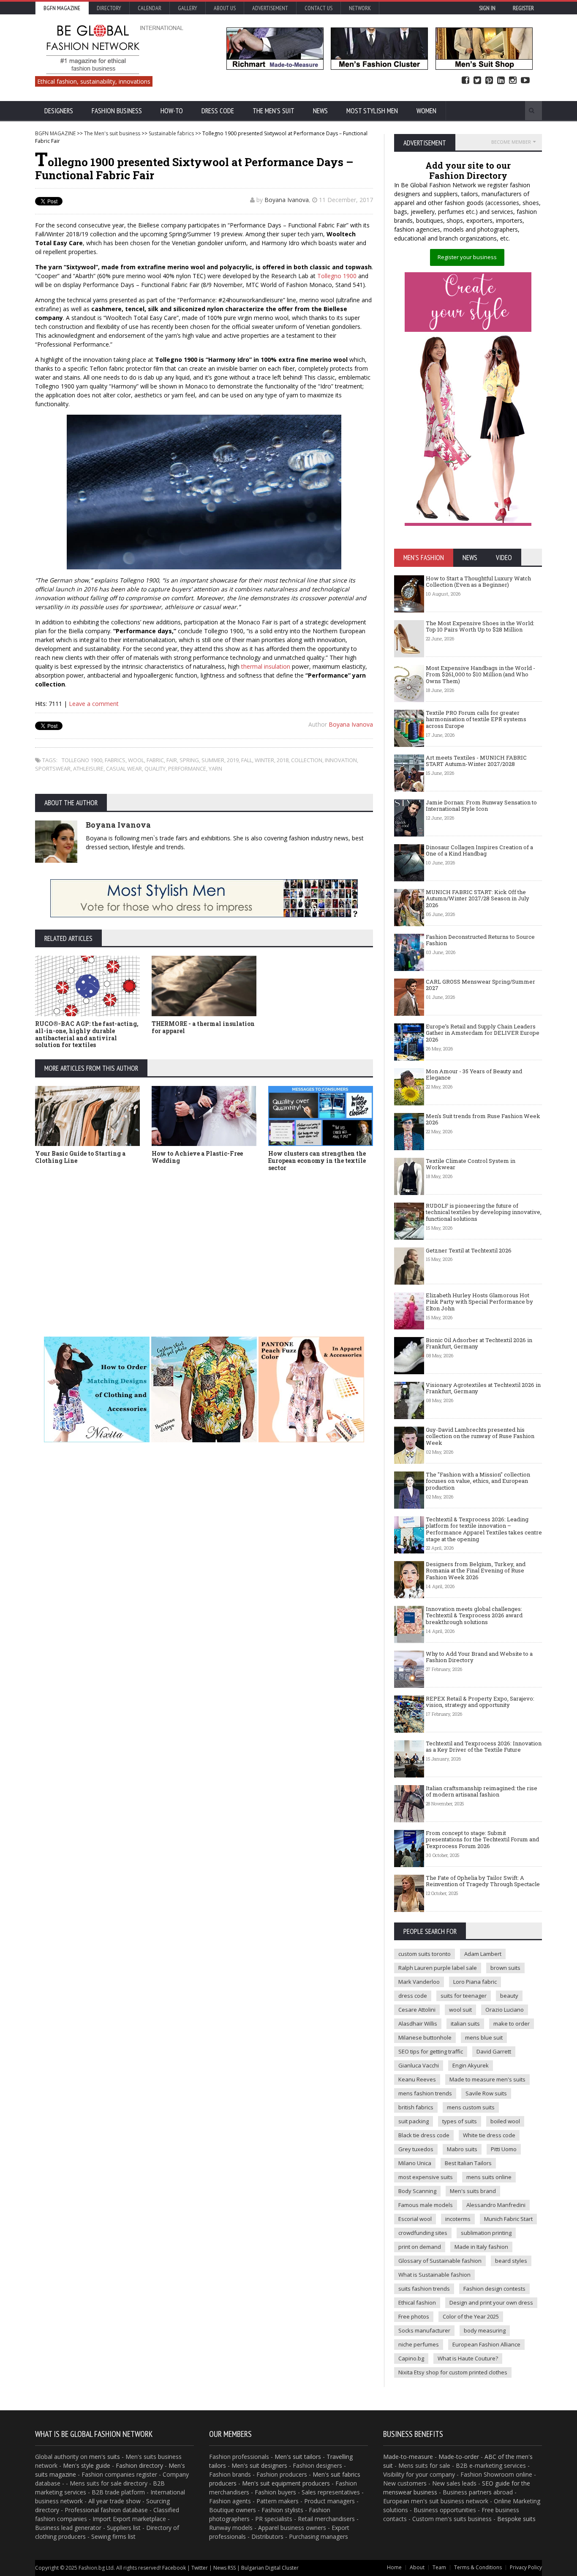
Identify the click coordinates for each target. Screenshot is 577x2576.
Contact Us (318, 8)
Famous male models (426, 2205)
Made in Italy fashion (481, 2247)
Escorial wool (415, 2219)
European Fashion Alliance (486, 2344)
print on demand (420, 2247)
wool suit (460, 2010)
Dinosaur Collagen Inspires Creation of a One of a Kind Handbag (479, 850)
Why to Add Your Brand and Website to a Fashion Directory (479, 1657)
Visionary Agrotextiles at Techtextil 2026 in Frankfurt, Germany (483, 1388)
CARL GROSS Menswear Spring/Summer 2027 (480, 985)
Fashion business (117, 111)
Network (360, 8)
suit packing (414, 2121)
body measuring (485, 2330)
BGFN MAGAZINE (55, 133)
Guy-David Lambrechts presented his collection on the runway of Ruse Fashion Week (480, 1436)
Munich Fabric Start (508, 2219)
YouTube (525, 81)
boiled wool (505, 2121)
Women (426, 111)
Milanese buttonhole (425, 2037)
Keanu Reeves (417, 2079)
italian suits (465, 2024)
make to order (512, 2024)
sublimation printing (486, 2233)
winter (264, 760)
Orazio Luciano (505, 2010)
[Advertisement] (288, 1242)
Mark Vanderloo (419, 1982)
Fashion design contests (494, 2289)
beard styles (511, 2261)
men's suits (105, 2457)
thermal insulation (266, 666)
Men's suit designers (259, 2465)
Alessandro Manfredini (496, 2205)
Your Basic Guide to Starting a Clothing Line (80, 1157)
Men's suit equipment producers (286, 2483)
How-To (172, 111)
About (417, 2567)
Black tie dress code (424, 2135)
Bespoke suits (516, 2519)
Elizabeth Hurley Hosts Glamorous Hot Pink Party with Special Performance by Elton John (479, 1302)
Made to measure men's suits (487, 2079)
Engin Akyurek (471, 2065)
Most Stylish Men (372, 111)
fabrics (115, 760)
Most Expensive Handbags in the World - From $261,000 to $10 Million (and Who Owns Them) (480, 674)
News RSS (225, 2568)
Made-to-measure (408, 2457)
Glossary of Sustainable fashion (440, 2261)
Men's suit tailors (298, 2457)
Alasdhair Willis (418, 2024)
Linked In (501, 81)
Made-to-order (459, 2457)
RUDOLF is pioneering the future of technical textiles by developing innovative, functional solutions (484, 1212)
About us (225, 8)
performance (187, 768)
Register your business (467, 257)
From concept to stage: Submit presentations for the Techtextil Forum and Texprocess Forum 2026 (482, 1839)
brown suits (505, 1968)
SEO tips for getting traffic (431, 2051)
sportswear (53, 768)
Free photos (414, 2316)
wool (136, 760)
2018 (283, 760)
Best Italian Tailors (468, 2163)
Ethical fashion (417, 2303)
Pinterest (489, 81)
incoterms (458, 2219)
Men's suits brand (473, 2191)
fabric (155, 760)
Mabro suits (462, 2149)
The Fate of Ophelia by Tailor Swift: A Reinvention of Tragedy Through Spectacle (483, 1881)
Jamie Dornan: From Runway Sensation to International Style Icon (481, 806)
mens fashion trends (425, 2093)
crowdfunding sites (423, 2233)
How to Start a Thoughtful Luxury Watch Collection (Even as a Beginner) (478, 582)
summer (213, 760)
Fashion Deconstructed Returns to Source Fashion (480, 940)
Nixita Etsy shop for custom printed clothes (453, 2372)
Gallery (188, 8)
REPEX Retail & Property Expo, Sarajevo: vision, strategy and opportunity (480, 1702)
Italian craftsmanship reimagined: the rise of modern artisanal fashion (482, 1791)
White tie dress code (489, 2135)
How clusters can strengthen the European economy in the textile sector (317, 1161)
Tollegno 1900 (337, 276)
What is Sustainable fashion (434, 2275)
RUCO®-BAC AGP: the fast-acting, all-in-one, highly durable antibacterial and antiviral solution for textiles (87, 1034)
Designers (59, 111)
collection (307, 760)
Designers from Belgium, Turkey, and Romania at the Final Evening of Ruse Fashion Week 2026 (476, 1571)
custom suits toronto (425, 1954)
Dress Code (218, 111)
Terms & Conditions (478, 2567)
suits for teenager (464, 1996)
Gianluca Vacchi (419, 2065)
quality (155, 768)
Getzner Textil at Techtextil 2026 (469, 1250)
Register (523, 8)
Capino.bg (411, 2358)
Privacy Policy (526, 2567)
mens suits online (489, 2177)
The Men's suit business (112, 133)
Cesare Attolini (417, 2010)
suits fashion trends (424, 2289)
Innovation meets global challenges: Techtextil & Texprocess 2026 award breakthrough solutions (474, 1615)
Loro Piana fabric (475, 1982)
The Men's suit (274, 111)
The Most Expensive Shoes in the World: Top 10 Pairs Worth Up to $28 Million (480, 626)
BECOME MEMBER (511, 142)
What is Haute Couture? (468, 2358)
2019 (233, 760)
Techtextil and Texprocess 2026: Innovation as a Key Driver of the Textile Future (484, 1747)
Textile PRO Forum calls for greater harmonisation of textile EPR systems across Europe (476, 719)
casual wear (124, 768)
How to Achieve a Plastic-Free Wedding (197, 1157)
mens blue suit (484, 2037)
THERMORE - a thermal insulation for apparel (203, 1027)
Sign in (487, 8)
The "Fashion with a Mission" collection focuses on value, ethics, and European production (478, 1481)
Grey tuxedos (416, 2149)
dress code (413, 1996)
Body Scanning (417, 2191)
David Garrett (494, 2051)
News (320, 111)
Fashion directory (139, 2465)
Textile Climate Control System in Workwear (471, 1164)
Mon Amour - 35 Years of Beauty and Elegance (474, 1075)
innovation (341, 760)
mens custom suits (471, 2107)
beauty (509, 1996)
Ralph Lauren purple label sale (438, 1968)
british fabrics (416, 2107)
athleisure (88, 768)
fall (247, 760)
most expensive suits (426, 2177)
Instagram (513, 81)
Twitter (477, 81)
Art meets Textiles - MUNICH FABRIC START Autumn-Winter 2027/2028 (476, 761)
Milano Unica (415, 2163)
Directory (109, 8)
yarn (215, 768)
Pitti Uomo (504, 2149)
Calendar (150, 8)
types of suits (460, 2121)
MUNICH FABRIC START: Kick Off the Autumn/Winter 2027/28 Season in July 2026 (478, 898)
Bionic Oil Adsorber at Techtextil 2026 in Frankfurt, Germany (479, 1343)
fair (172, 760)
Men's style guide (87, 2465)
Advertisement (270, 8)
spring (189, 760)
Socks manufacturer (424, 2330)
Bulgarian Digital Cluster (270, 2568)
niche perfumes (419, 2344)
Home (394, 2567)
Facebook (465, 81)
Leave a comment (94, 704)
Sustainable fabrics (171, 133)
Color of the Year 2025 (471, 2316)
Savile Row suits (486, 2093)
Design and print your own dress (491, 2303)
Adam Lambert (483, 1954)
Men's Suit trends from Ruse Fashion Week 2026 (483, 1119)
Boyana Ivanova (287, 200)
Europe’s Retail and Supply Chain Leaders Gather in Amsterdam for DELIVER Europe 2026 (483, 1033)
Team (439, 2567)
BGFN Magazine (62, 8)
